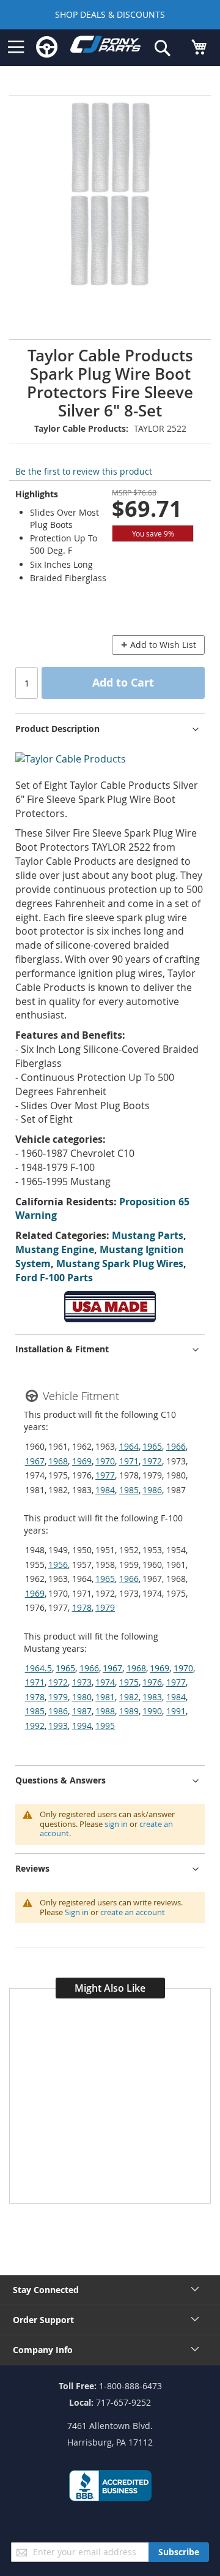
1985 (129, 1490)
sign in (116, 1824)
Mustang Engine (55, 1249)
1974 (105, 1682)
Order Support (43, 2320)
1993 (58, 1726)
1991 (176, 1711)
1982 (129, 1697)
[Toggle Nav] (16, 47)
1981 (105, 1697)
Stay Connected (46, 2290)
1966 (176, 1446)
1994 (82, 1726)
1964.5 (38, 1668)
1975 (129, 1682)
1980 (82, 1697)
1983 (152, 1697)
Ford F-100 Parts (54, 1278)
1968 (58, 1461)
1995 (105, 1726)
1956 (58, 1565)
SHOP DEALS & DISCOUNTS (110, 14)
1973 (82, 1682)
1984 (105, 1490)
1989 (129, 1711)
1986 (152, 1490)
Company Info (43, 2350)
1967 (35, 1461)
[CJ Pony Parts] (105, 47)
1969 (82, 1461)
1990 (152, 1711)
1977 (105, 1475)
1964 (129, 1446)
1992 (35, 1726)
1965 (152, 1446)
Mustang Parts (148, 1235)
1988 (105, 1711)
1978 (82, 1607)
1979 (105, 1607)
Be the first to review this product (84, 471)
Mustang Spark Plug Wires (120, 1264)
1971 (129, 1461)
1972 (152, 1461)
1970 (105, 1461)
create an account (133, 1912)
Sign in (77, 1912)
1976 (152, 1682)
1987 (82, 1711)
